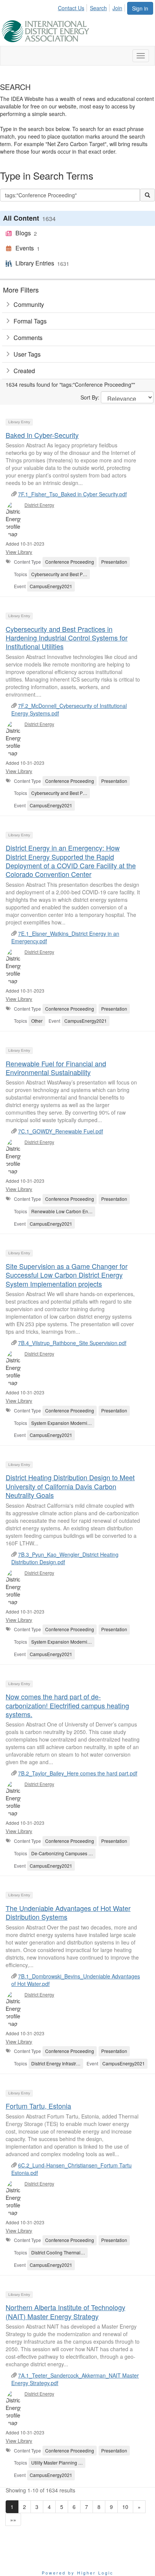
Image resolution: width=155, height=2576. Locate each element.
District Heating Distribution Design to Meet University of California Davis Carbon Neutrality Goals (70, 1486)
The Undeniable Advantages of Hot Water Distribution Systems (68, 1912)
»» (13, 2520)
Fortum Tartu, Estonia (38, 2106)
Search (98, 8)
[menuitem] (73, 7)
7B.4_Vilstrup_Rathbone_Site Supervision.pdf (72, 1343)
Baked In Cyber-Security (42, 435)
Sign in (140, 8)
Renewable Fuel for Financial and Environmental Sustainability (56, 1068)
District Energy (39, 505)
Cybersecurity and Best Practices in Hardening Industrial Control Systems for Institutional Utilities (67, 638)
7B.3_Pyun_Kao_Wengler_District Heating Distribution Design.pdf (65, 1558)
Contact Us (71, 8)
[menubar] (92, 7)
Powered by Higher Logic (78, 2573)
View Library (19, 552)
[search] (147, 195)
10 (125, 2507)
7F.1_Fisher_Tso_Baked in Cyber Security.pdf (72, 494)
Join (117, 8)
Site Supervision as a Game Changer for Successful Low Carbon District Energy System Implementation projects (67, 1275)
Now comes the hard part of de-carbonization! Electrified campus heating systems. (67, 1705)
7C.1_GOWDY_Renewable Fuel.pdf (61, 1131)
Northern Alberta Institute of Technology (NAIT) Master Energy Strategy (65, 2311)
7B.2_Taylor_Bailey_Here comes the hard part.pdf (78, 1773)
